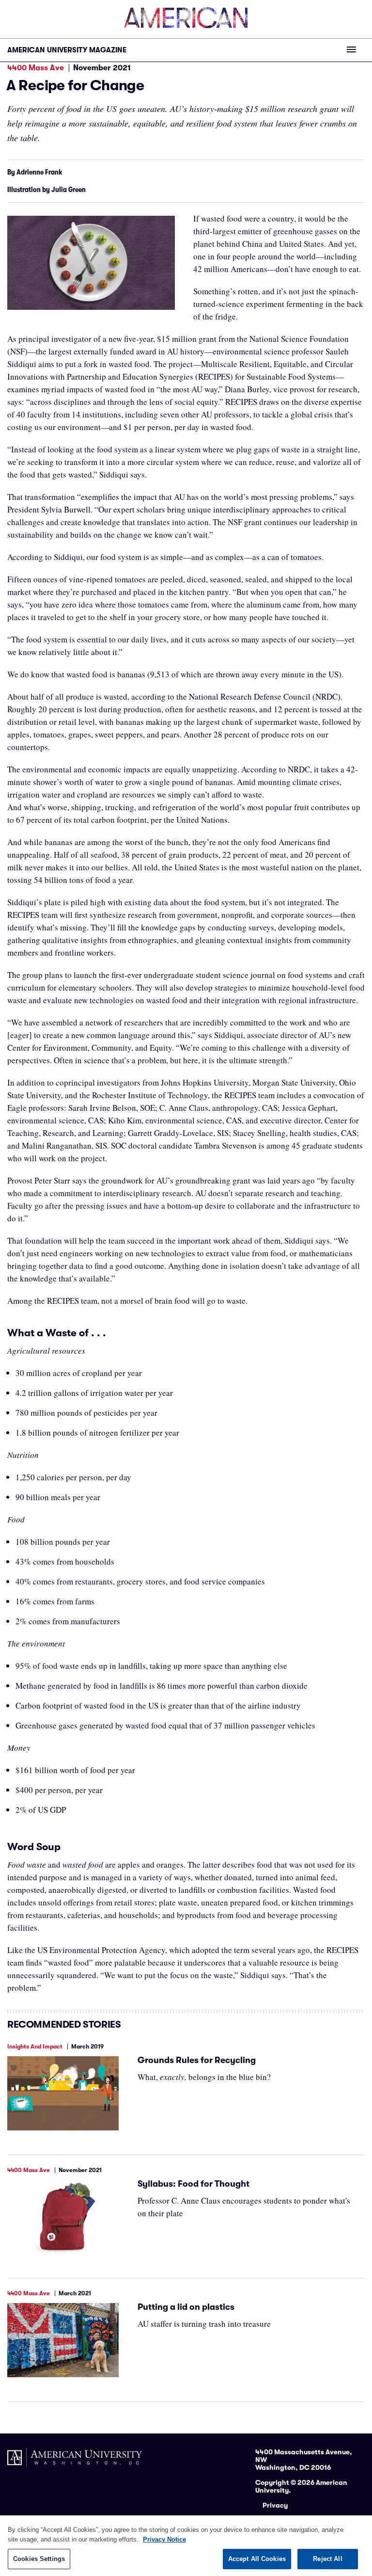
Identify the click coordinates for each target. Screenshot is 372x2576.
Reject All (327, 2559)
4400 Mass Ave (36, 68)
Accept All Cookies (257, 2559)
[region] (186, 2546)
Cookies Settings (39, 2559)
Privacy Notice (164, 2539)
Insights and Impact (35, 2047)
